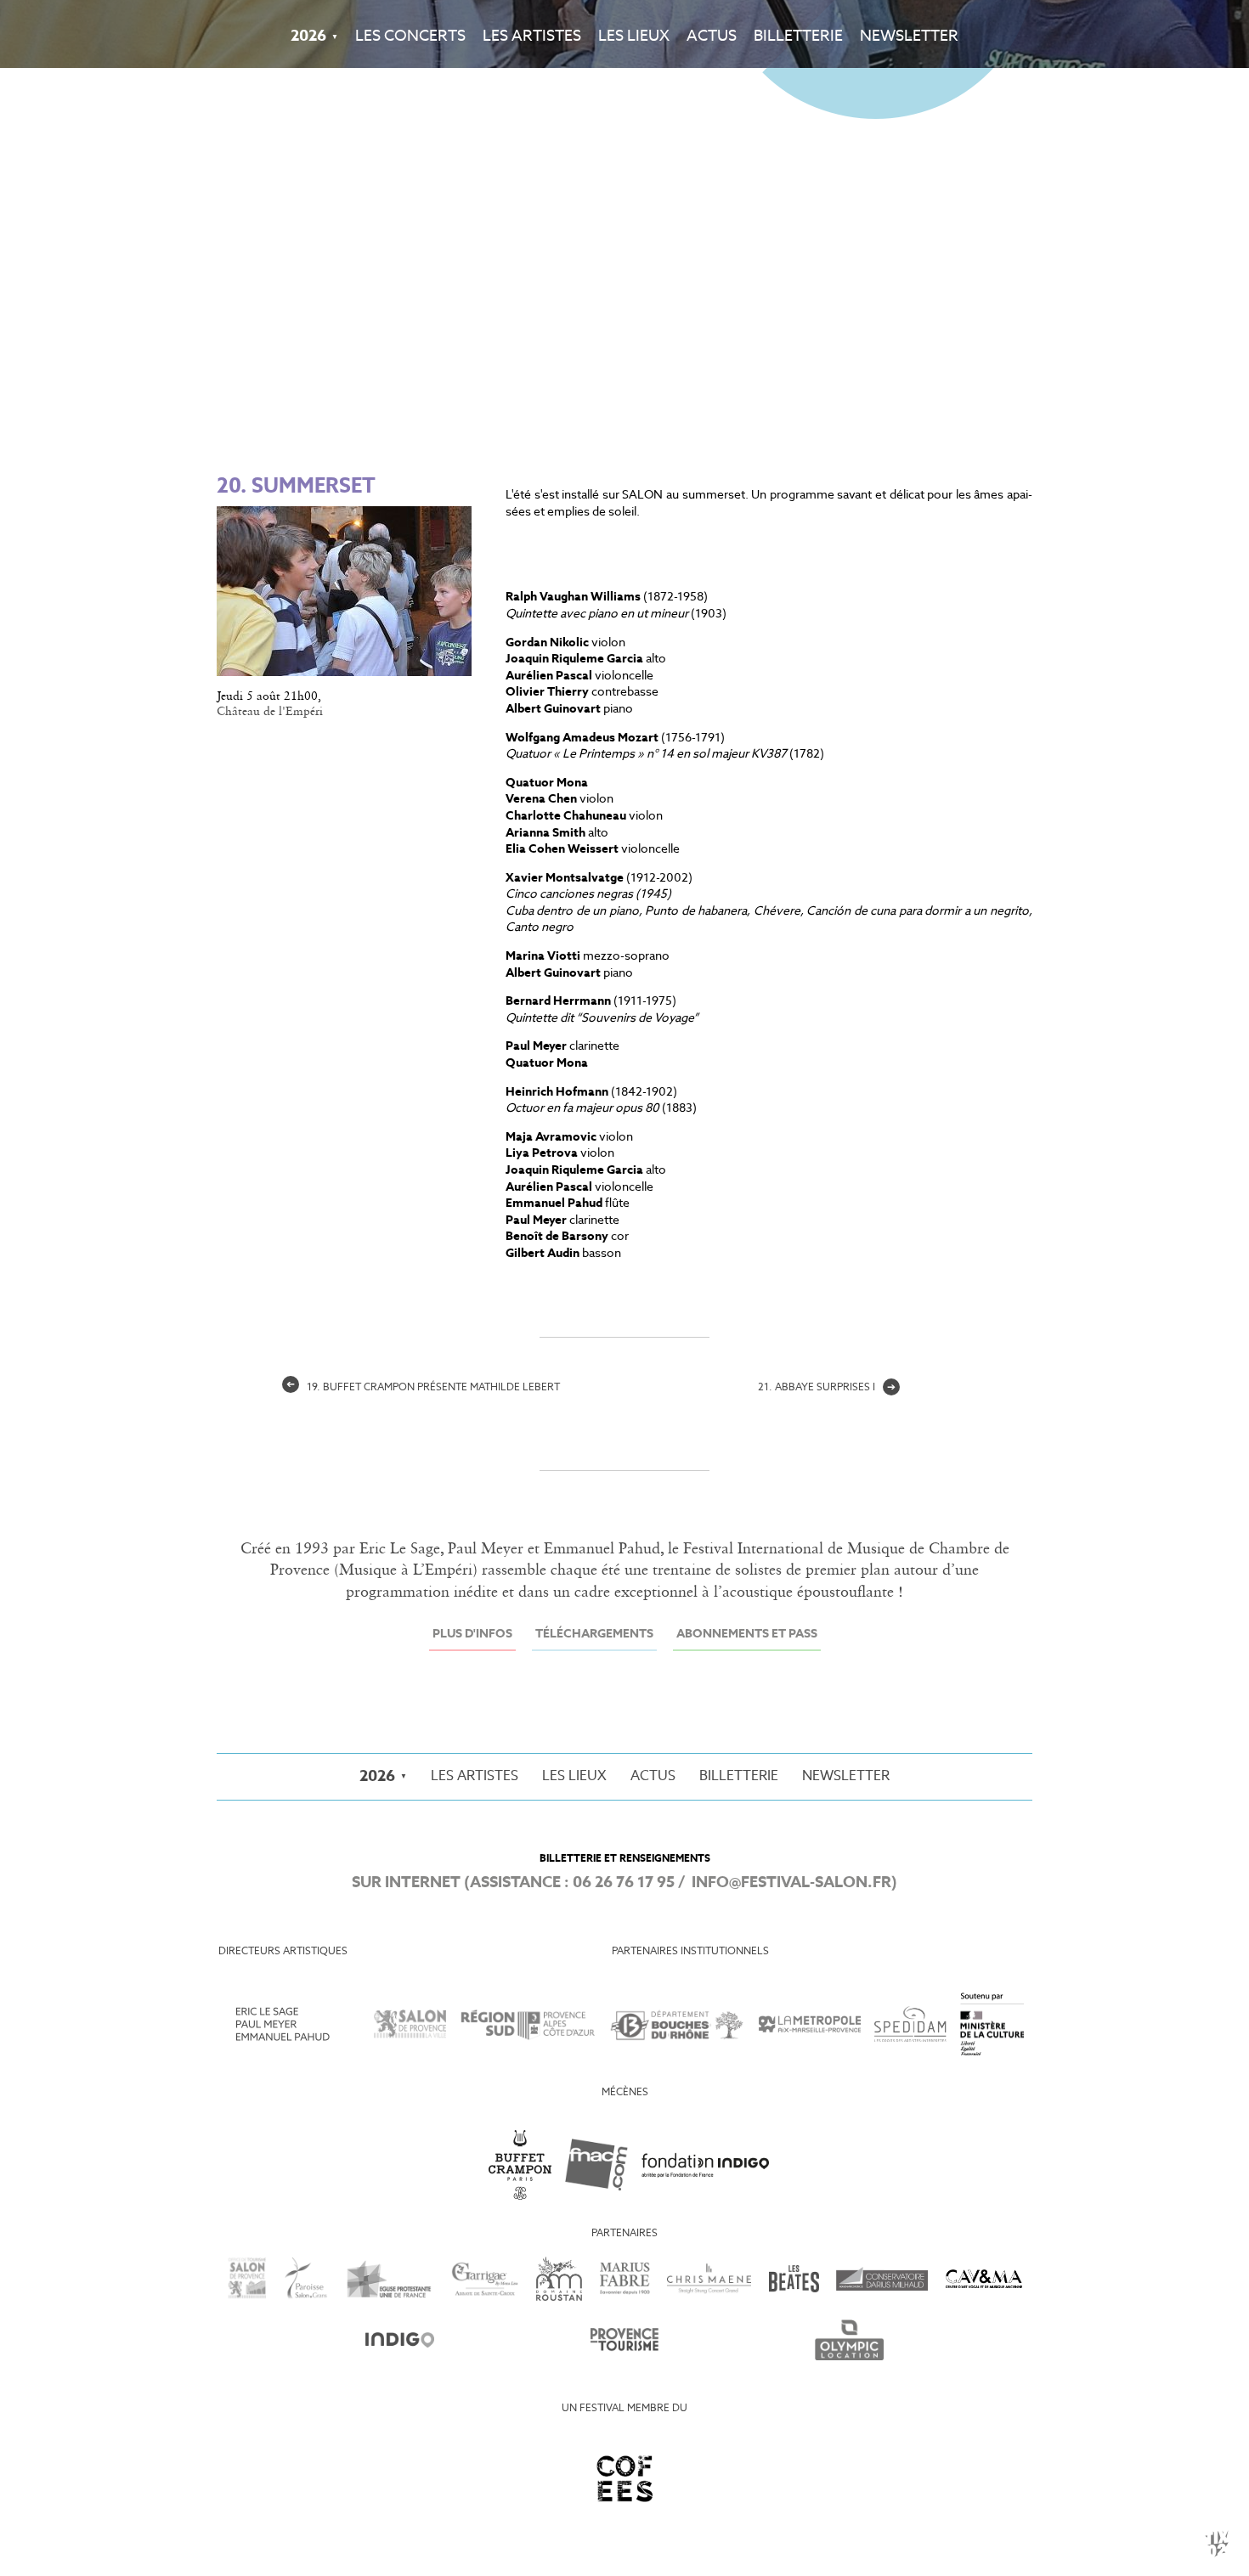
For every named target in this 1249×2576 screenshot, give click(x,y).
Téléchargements (594, 1635)
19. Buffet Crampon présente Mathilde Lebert (423, 1388)
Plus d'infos (472, 1635)
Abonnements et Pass (747, 1635)
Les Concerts (410, 37)
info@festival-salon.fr (791, 1883)
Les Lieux (634, 37)
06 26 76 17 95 (624, 1883)
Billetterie (798, 37)
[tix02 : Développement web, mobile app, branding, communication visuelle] (1217, 2544)
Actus (712, 37)
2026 (308, 37)
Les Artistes (532, 37)
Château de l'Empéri (270, 712)
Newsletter (909, 37)
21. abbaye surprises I (827, 1388)
